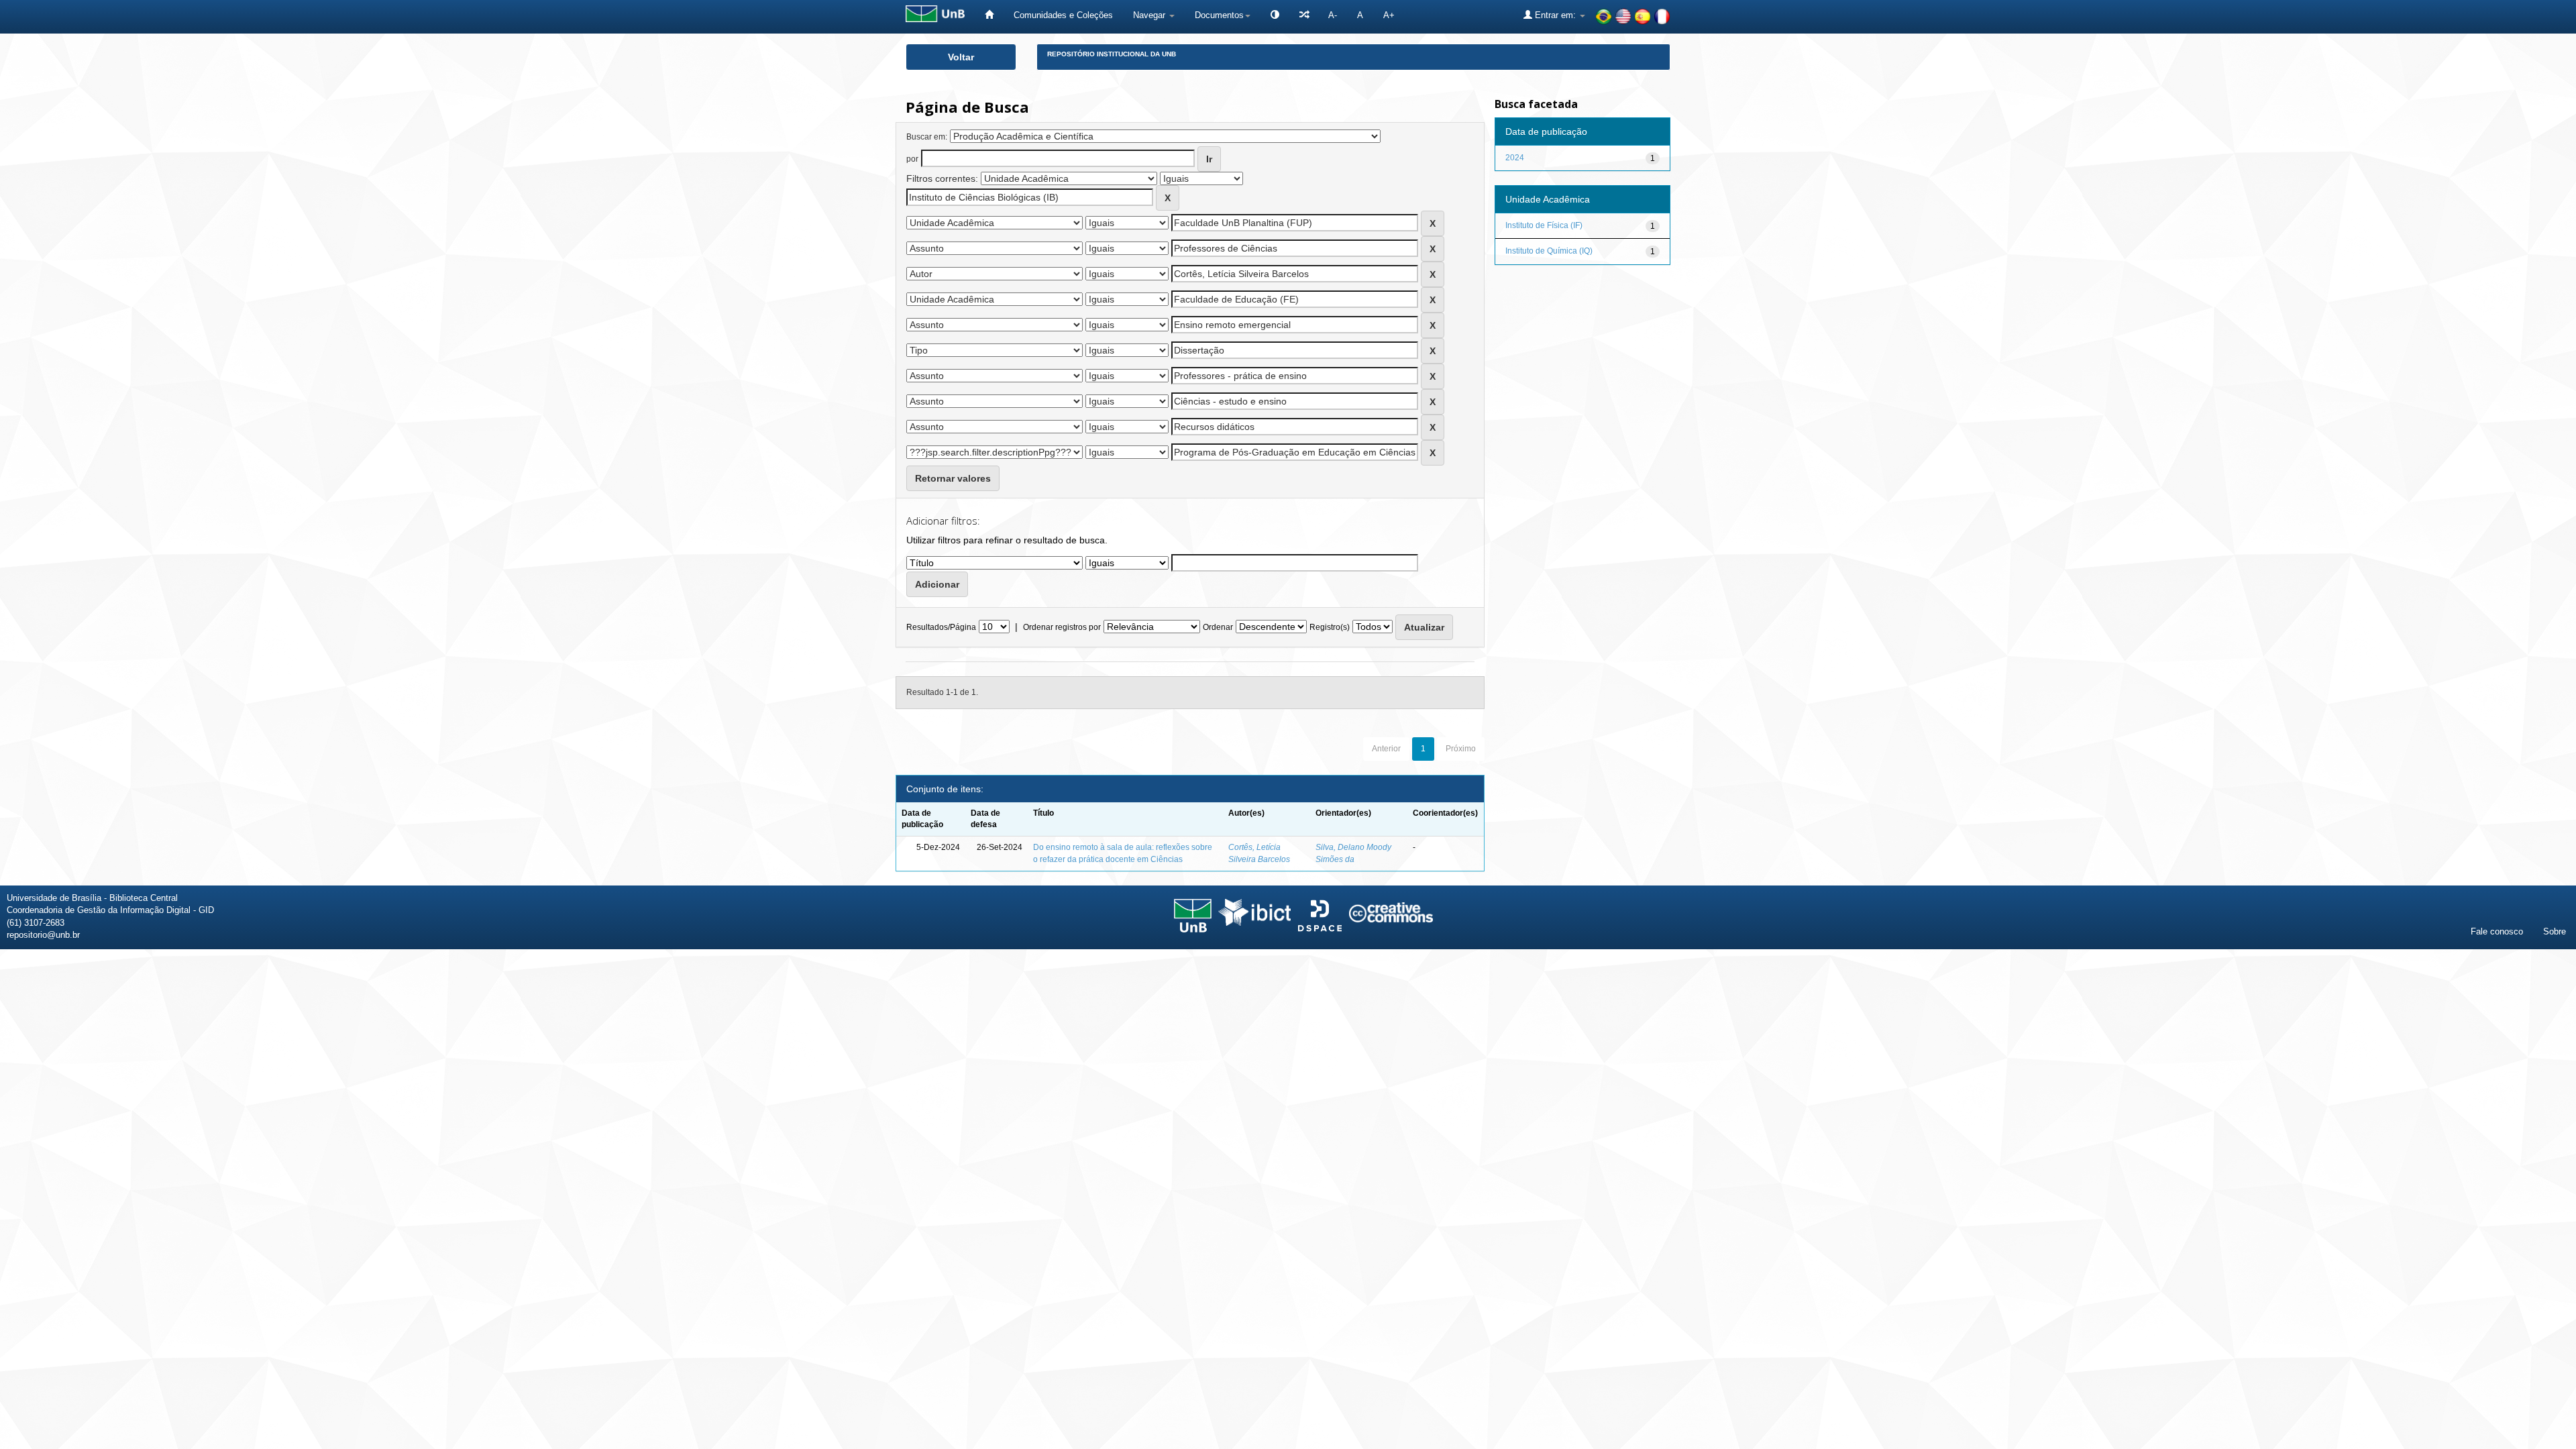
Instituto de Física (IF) (1544, 225)
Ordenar (1218, 627)
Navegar (1150, 15)
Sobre (2555, 931)
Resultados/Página (941, 627)
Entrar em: (1555, 15)
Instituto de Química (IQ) (1549, 251)
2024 (1515, 158)
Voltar (961, 57)
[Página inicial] (989, 15)
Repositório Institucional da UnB (1112, 54)
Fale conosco (2497, 931)
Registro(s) (1330, 627)
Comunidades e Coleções (1063, 15)
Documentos (1219, 15)
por (912, 159)
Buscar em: (927, 137)
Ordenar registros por (1062, 627)
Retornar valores (953, 478)
